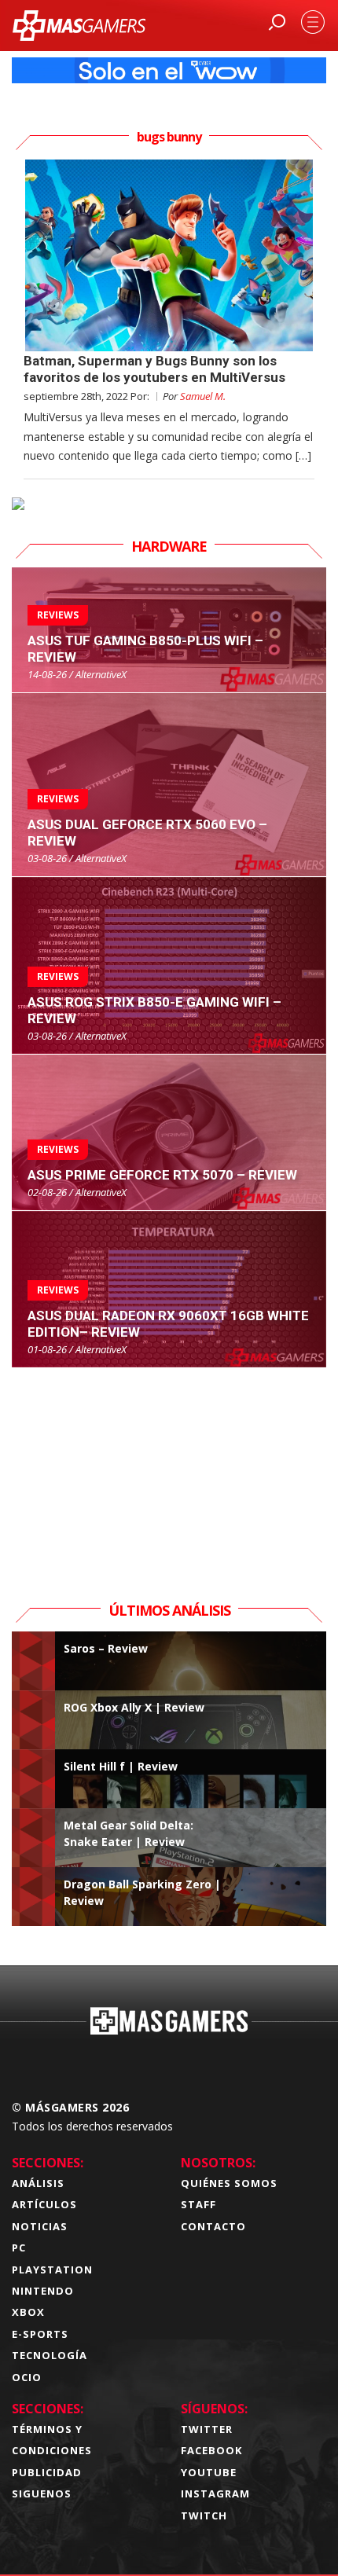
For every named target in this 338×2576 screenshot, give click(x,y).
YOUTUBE (209, 2472)
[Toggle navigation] (313, 22)
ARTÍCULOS (44, 2204)
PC (19, 2248)
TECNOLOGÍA (50, 2355)
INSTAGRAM (215, 2493)
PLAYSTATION (52, 2270)
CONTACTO (213, 2226)
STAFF (198, 2204)
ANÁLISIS (38, 2183)
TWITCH (204, 2515)
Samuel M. (203, 396)
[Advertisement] (169, 1466)
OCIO (27, 2377)
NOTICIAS (40, 2226)
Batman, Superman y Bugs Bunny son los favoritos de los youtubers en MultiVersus (154, 369)
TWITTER (207, 2429)
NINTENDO (43, 2291)
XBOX (28, 2312)
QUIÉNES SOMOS (229, 2183)
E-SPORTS (40, 2334)
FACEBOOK (211, 2450)
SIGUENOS (42, 2493)
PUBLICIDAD (47, 2472)
